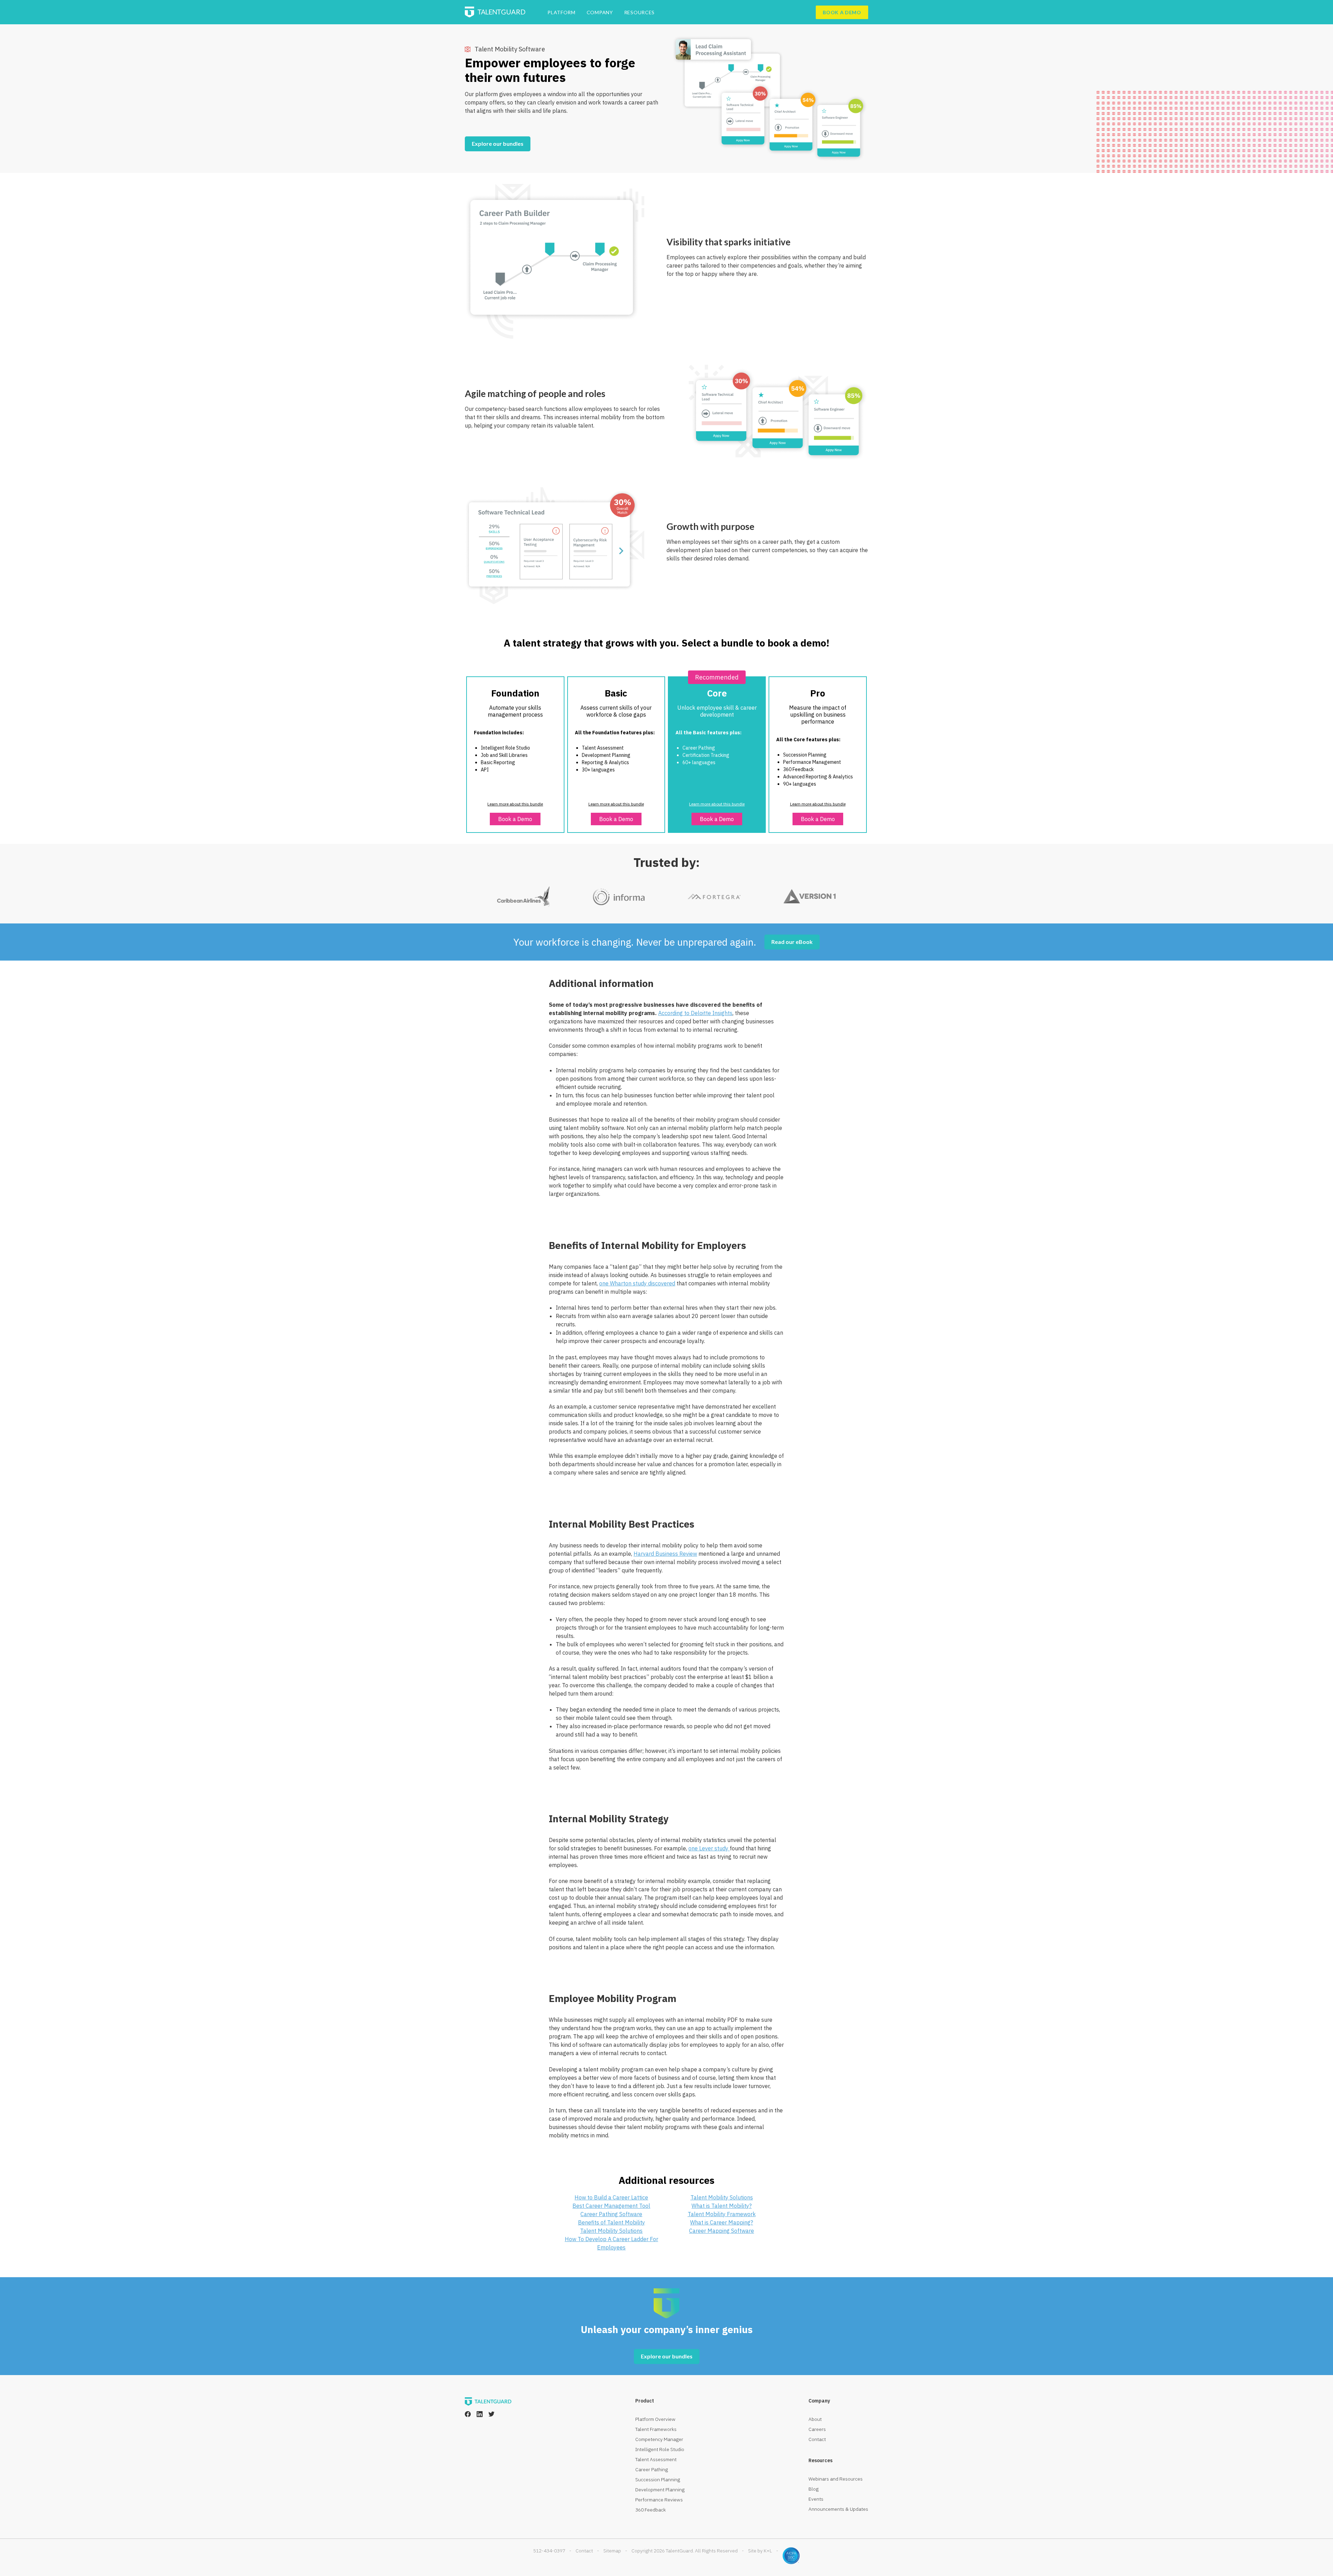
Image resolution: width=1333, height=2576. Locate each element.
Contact (817, 2439)
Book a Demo (515, 819)
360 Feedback (651, 2510)
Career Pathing (652, 2469)
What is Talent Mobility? (722, 2206)
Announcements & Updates (838, 2509)
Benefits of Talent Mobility (611, 2222)
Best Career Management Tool (611, 2206)
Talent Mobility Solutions (611, 2231)
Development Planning (660, 2490)
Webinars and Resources (836, 2479)
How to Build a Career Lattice (611, 2197)
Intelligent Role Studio (660, 2449)
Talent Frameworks (656, 2429)
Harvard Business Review (665, 1554)
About (815, 2419)
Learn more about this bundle (515, 804)
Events (816, 2499)
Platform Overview (655, 2419)
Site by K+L (760, 2551)
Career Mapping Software (722, 2231)
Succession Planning (658, 2480)
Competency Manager (659, 2439)
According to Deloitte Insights (695, 1013)
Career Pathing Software (611, 2214)
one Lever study (709, 1848)
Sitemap (612, 2551)
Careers (817, 2429)
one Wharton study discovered (637, 1283)
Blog (814, 2489)
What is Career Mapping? (722, 2222)
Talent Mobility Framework (722, 2214)
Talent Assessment (656, 2459)
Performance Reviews (659, 2500)
